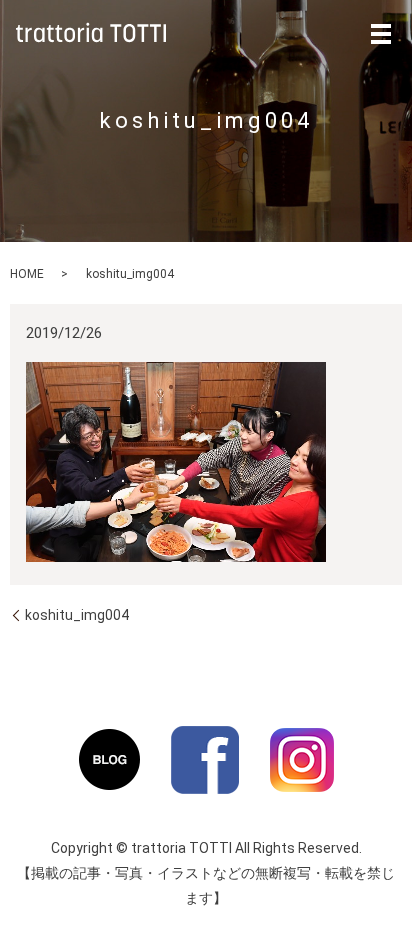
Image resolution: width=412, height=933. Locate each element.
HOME (27, 274)
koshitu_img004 (77, 615)
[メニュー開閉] (381, 34)
